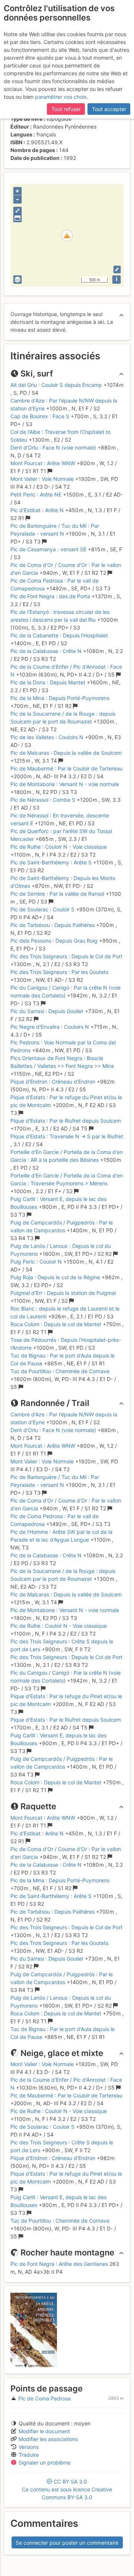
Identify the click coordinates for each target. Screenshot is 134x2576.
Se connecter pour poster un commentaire (67, 2543)
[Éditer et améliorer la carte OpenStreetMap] (117, 269)
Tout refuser (66, 109)
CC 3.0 (67, 2489)
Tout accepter (109, 109)
